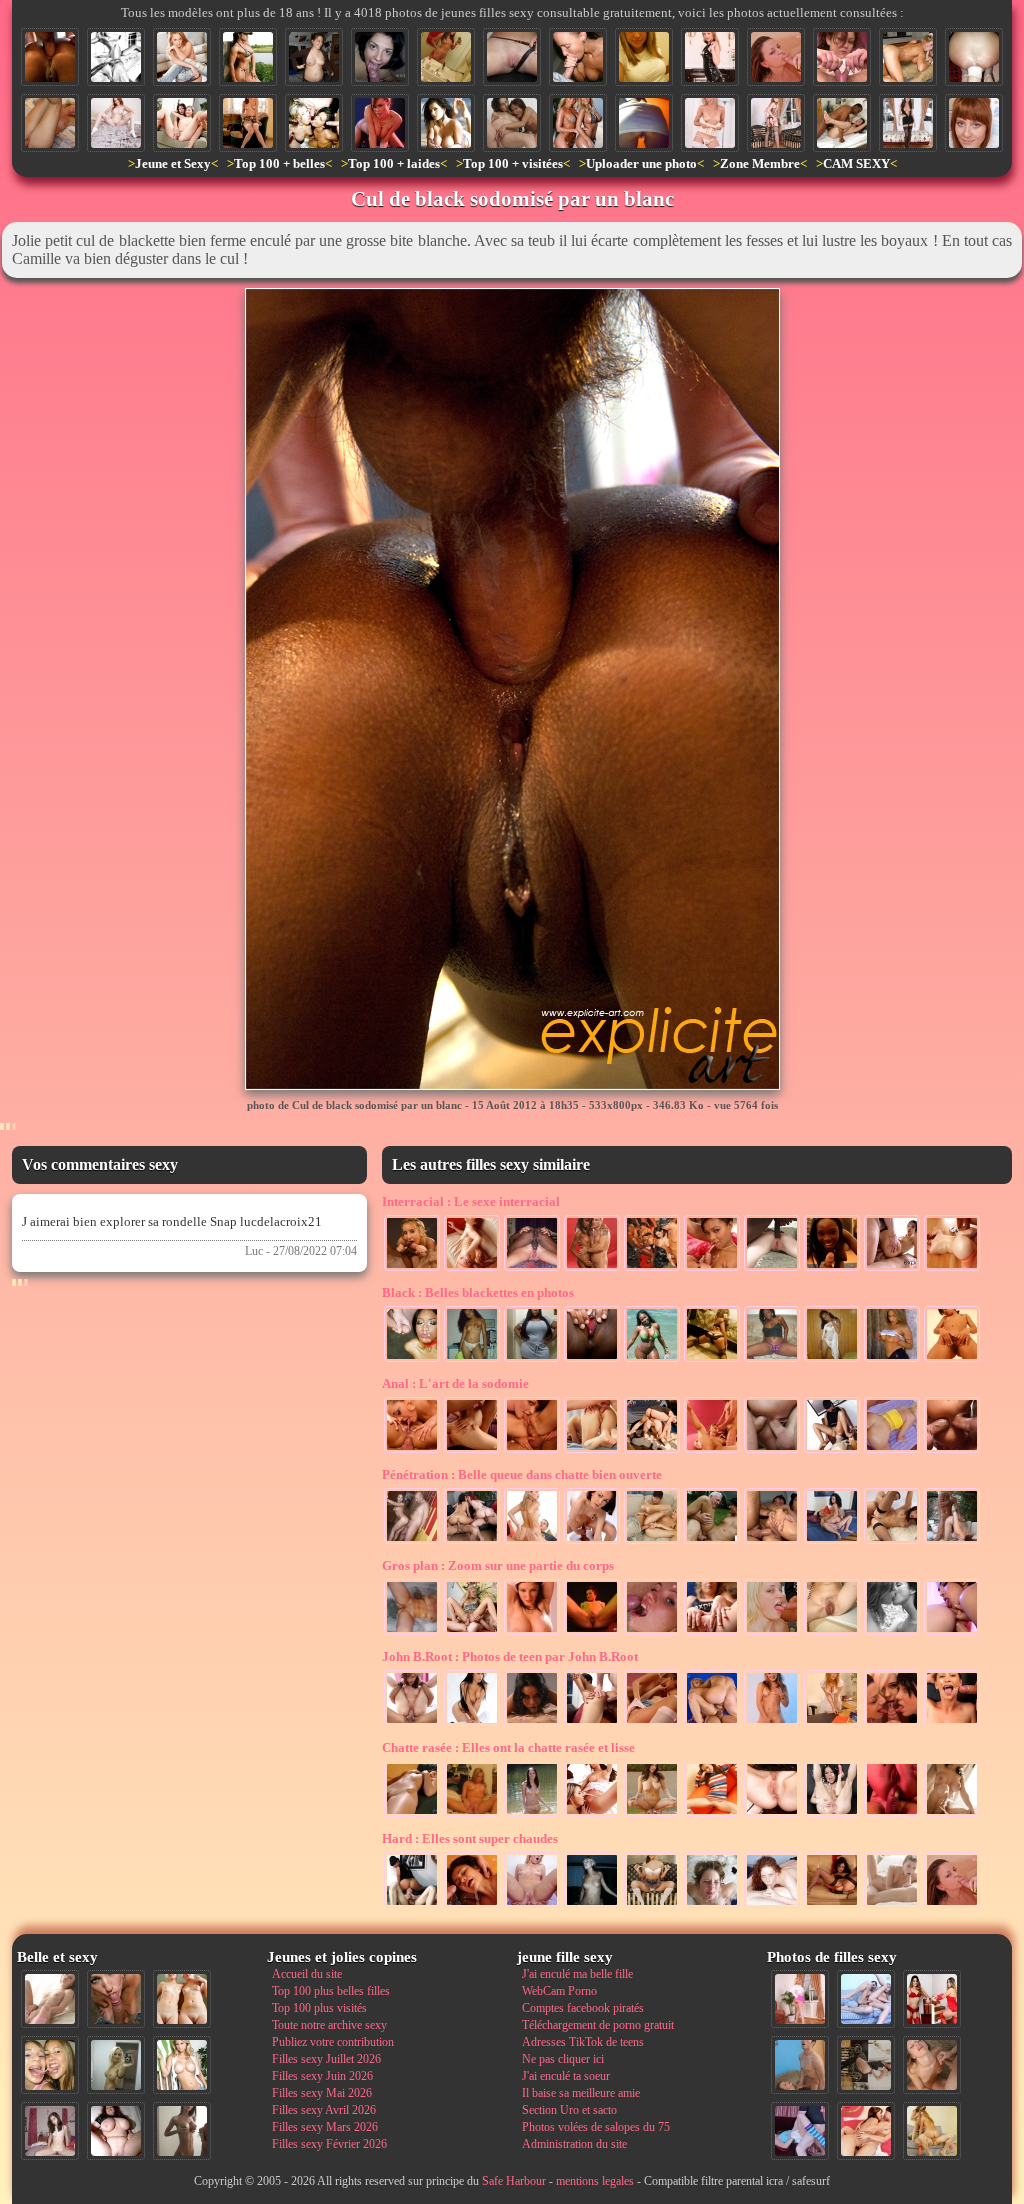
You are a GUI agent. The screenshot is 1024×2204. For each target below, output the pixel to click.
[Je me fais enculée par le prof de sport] (412, 1542)
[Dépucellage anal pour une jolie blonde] (892, 1451)
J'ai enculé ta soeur (566, 2076)
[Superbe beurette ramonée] (592, 1724)
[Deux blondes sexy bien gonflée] (578, 123)
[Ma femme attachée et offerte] (116, 57)
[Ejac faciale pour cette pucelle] (776, 57)
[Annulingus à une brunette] (832, 1451)
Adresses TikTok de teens (583, 2042)
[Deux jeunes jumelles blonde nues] (182, 1999)
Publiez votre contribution (333, 2042)
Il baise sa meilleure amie (581, 2093)
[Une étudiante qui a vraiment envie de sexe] (710, 123)
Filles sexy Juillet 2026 (326, 2059)
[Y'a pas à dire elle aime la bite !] (932, 2131)
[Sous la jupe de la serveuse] (644, 123)
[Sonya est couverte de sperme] (412, 1360)
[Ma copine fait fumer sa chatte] (712, 1633)
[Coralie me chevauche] (592, 1906)
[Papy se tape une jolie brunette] (712, 1542)
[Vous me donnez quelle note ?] (652, 1906)
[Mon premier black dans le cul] (532, 1269)
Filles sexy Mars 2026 (325, 2127)
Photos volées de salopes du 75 (596, 2127)
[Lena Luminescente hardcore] (412, 1724)
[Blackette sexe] (832, 1360)
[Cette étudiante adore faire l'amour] (800, 2131)
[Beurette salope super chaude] (472, 1724)
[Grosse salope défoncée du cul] (532, 1906)
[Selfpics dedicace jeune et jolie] (116, 2065)
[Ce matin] (446, 57)
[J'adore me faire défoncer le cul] (892, 1542)
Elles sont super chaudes (470, 1838)
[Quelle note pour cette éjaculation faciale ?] (932, 2065)
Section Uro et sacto (569, 2110)
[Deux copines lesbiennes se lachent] (182, 123)
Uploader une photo (641, 163)
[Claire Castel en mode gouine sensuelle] (652, 1724)
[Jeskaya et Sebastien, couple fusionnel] (592, 1269)
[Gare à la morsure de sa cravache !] (710, 57)
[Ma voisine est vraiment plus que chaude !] (772, 1633)
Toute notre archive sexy (329, 2025)
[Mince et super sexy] (412, 1815)
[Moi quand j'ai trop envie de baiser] (472, 1633)
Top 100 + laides (394, 163)
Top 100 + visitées (513, 163)
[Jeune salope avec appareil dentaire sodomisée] (952, 1724)
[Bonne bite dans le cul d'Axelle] (892, 1815)
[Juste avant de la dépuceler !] (472, 1815)
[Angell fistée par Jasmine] (952, 1633)
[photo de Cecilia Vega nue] (592, 1633)
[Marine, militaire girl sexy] (248, 57)
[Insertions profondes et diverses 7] (832, 1906)
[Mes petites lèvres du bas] (772, 1815)
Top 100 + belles (279, 163)
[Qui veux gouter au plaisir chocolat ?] (772, 1360)
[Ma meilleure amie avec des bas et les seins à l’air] (908, 123)
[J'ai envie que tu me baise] (380, 123)
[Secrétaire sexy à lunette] (832, 1724)
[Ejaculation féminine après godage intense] (832, 1815)
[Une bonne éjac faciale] (652, 1633)
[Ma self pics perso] (644, 57)
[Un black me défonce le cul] (472, 1269)
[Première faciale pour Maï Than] (472, 1906)
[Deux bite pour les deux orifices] (772, 1451)
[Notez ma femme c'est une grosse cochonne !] (866, 1999)
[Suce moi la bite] (380, 57)
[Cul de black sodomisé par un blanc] (50, 57)
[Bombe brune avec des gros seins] (446, 123)
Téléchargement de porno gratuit (598, 2025)
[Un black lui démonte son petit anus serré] (772, 1269)
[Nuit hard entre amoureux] (832, 1542)
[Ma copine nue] (952, 1815)
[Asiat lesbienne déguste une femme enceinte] (512, 123)
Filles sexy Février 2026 (329, 2144)
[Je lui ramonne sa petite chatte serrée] (50, 123)
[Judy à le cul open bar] (472, 1451)
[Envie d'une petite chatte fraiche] (512, 57)
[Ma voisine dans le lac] (532, 1815)
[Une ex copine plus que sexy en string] (712, 1360)
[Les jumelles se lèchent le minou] (592, 1815)
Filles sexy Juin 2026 (322, 2076)
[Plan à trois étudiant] (532, 1451)
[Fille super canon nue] (182, 2065)
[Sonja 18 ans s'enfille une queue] (592, 1542)
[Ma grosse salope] (116, 2131)
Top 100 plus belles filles (331, 1991)
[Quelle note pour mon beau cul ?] (800, 1999)
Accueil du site (307, 1974)
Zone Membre (760, 163)
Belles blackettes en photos (478, 1292)
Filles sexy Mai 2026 (322, 2093)
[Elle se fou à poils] (532, 1633)
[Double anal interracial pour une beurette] (892, 1269)
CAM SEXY (856, 163)
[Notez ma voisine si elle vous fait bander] (974, 123)
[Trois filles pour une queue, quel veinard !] (892, 1724)
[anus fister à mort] (974, 57)
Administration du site (574, 2144)
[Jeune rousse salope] (116, 123)
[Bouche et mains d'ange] (578, 57)
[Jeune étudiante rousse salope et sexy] (248, 123)
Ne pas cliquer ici (563, 2059)
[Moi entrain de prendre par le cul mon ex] (652, 1542)
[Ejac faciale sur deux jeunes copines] (50, 2065)
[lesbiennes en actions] (892, 1633)
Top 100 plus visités (319, 2008)
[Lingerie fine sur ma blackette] (472, 1360)
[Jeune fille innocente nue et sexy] (50, 1999)
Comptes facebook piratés (583, 2008)
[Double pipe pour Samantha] (412, 1269)
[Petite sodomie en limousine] (772, 1542)
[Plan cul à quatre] (472, 1542)
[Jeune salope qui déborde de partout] (712, 1451)
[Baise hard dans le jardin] (952, 1542)
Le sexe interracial (471, 1201)
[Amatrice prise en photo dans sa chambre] (314, 57)
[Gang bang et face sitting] (412, 1906)
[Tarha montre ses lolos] (892, 1360)
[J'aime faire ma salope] (866, 2065)
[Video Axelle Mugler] (842, 57)
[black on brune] (842, 123)
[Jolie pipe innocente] (892, 1906)
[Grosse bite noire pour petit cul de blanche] (952, 1269)
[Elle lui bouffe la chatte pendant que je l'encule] (412, 1451)
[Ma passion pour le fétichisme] (932, 1999)
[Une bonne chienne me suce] (908, 57)
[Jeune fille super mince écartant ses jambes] (712, 1815)
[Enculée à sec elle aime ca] (592, 1451)
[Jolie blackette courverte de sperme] (712, 1269)
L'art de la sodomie (455, 1383)
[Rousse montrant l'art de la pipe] (772, 1906)
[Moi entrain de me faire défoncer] (800, 2065)
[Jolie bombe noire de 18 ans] (832, 1269)
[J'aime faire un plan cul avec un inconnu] (832, 1633)
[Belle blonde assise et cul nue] (182, 57)
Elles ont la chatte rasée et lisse (508, 1747)
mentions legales (595, 2181)
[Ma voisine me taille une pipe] (116, 1999)
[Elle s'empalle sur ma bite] (532, 1542)
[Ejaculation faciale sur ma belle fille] (712, 1906)
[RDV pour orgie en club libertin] (652, 1269)
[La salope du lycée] (772, 1724)
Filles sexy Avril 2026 (324, 2110)
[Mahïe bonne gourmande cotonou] (532, 1360)
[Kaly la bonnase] (652, 1360)
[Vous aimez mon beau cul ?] (776, 123)
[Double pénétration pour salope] (712, 1724)
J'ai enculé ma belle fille (577, 1974)
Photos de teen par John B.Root (510, 1656)
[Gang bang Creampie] (314, 123)
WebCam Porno (559, 1991)
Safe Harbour (514, 2181)
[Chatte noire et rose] (592, 1360)
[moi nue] (50, 2131)
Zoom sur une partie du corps (498, 1565)
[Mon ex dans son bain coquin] (412, 1633)
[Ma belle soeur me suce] (532, 1724)
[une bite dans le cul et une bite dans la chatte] (952, 1451)
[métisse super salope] (952, 1360)
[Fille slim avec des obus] (182, 2131)
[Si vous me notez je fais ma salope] (866, 2131)
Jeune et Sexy (173, 163)
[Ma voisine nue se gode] (652, 1815)
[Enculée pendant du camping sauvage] (652, 1451)
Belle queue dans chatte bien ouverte (522, 1474)
